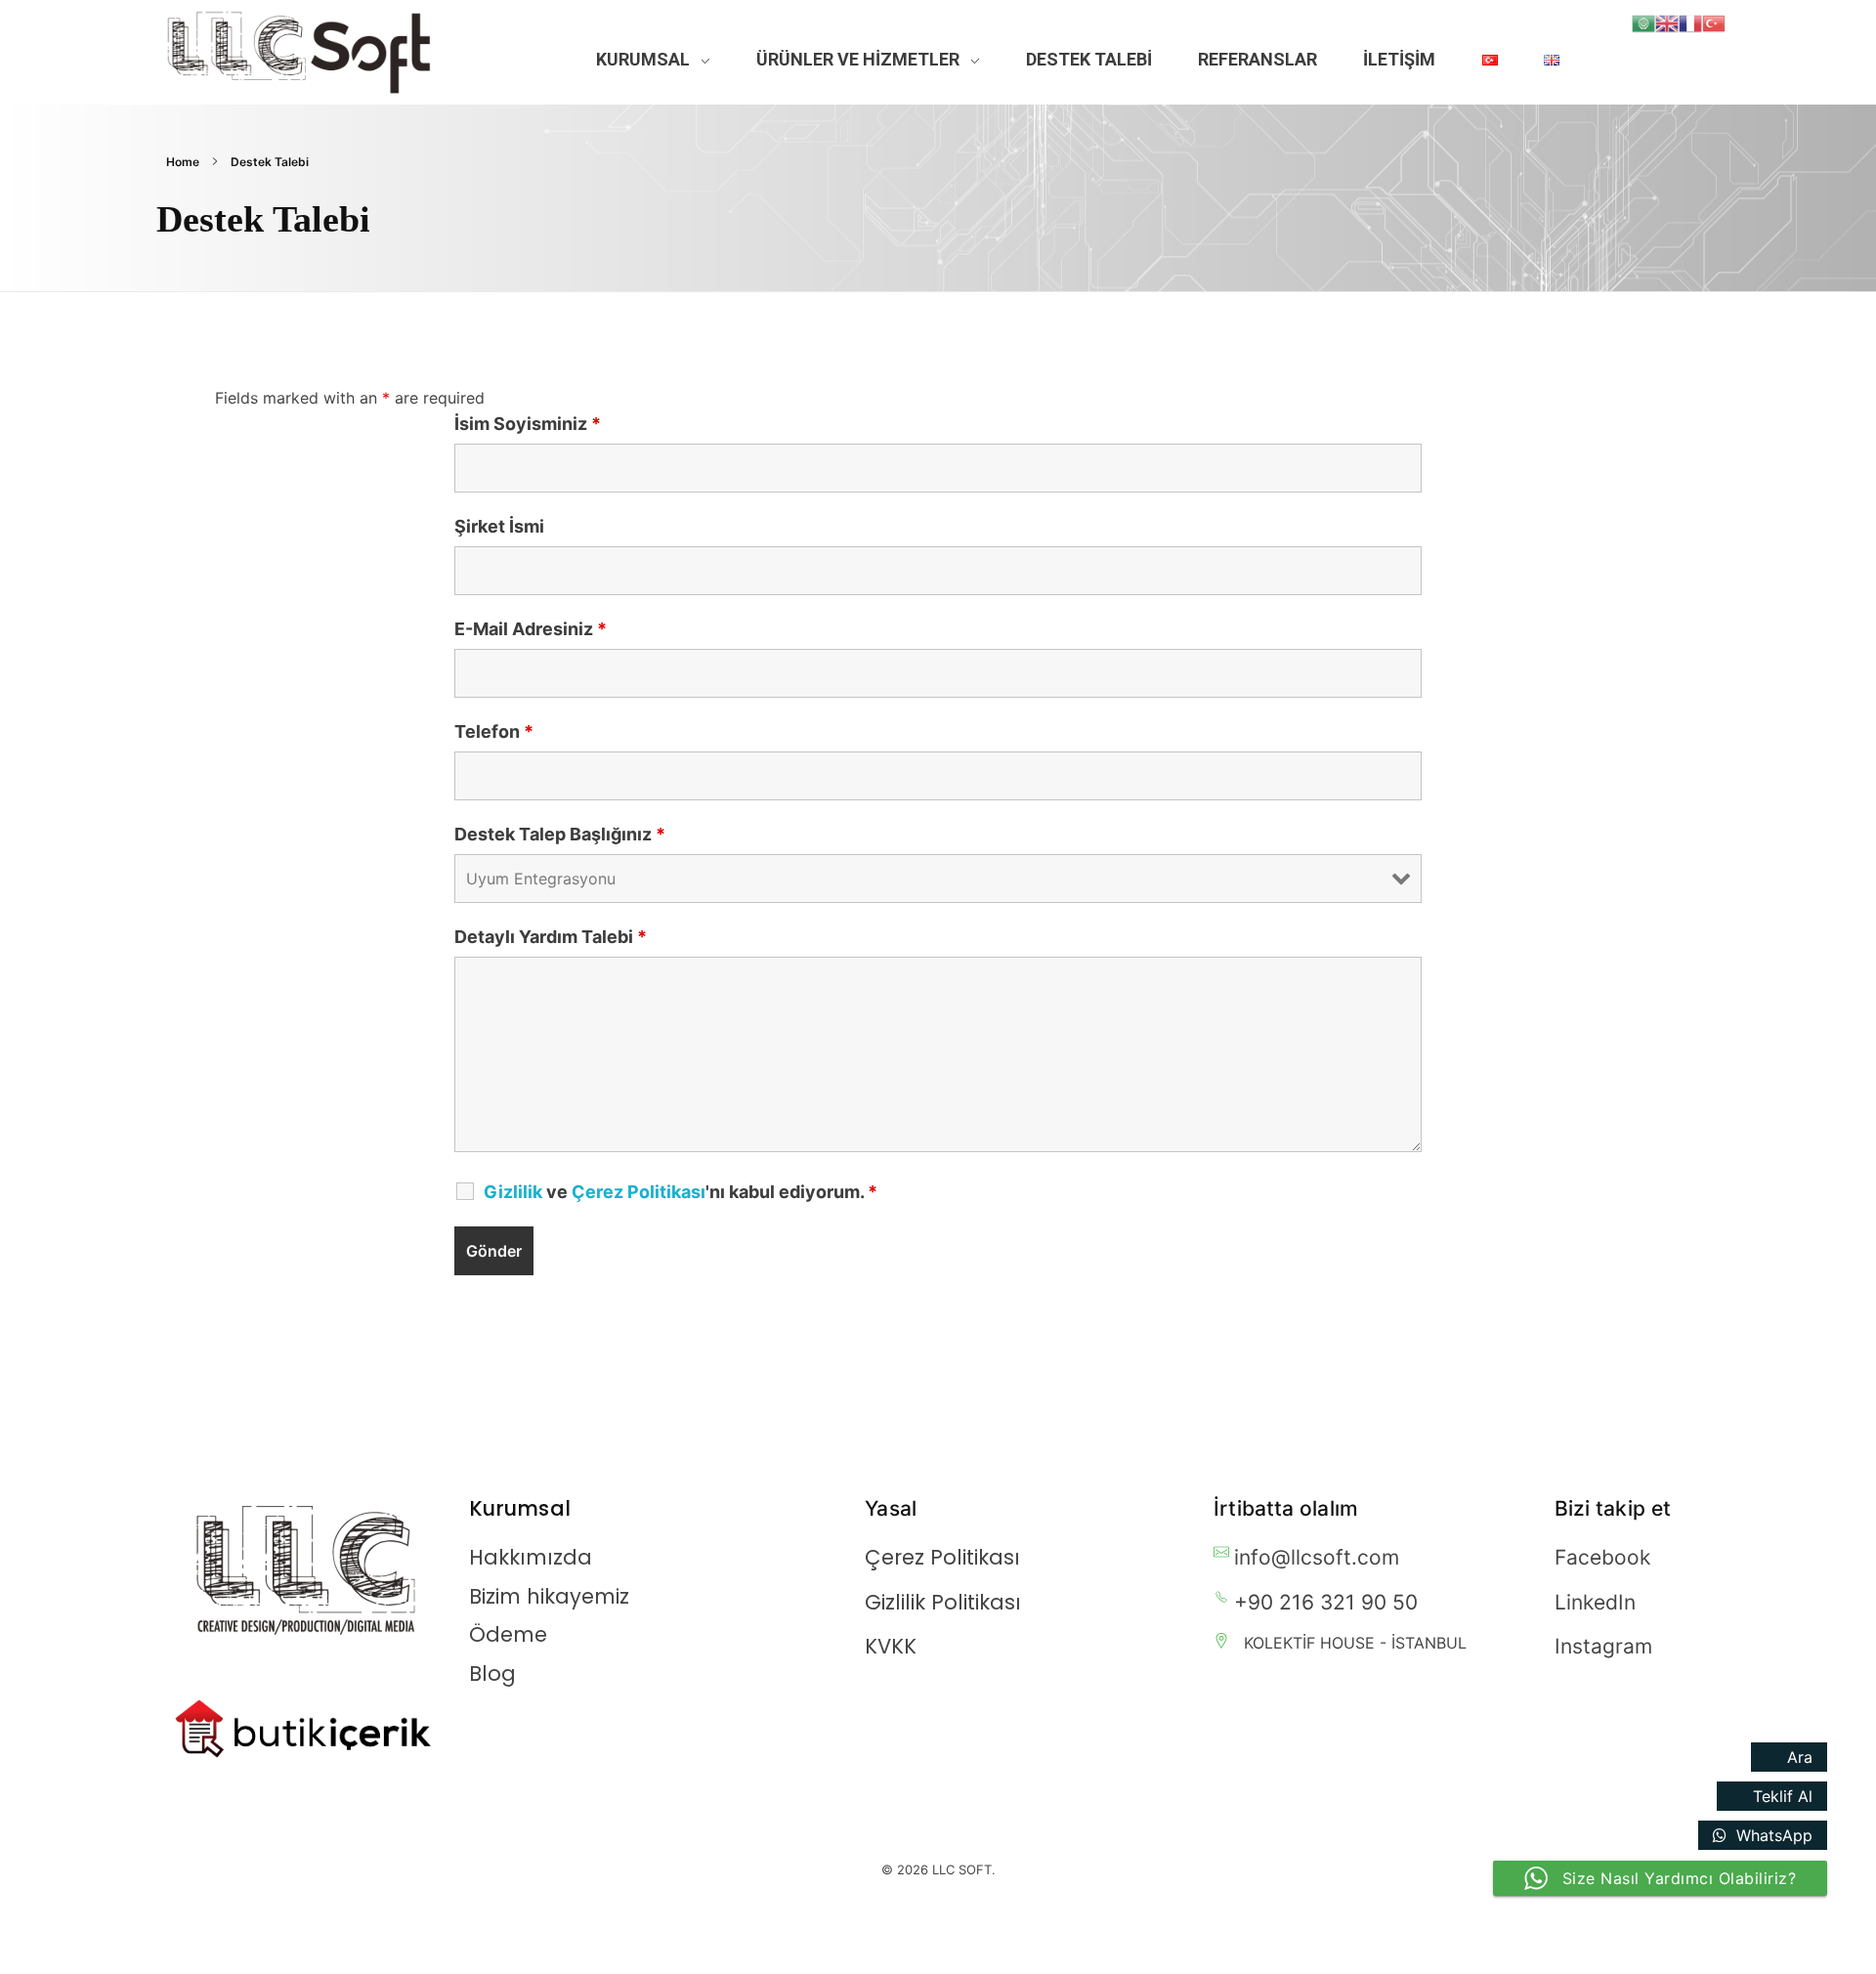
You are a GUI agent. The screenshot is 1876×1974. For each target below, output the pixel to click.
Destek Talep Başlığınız (560, 835)
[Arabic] (1643, 21)
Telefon (494, 732)
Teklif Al (1783, 1796)
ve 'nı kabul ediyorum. (681, 1192)
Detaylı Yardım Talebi (551, 937)
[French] (1690, 21)
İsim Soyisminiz (528, 424)
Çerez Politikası (639, 1192)
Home (183, 162)
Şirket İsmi (499, 527)
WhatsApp (1774, 1835)
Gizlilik (513, 1192)
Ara (1800, 1757)
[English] (1667, 21)
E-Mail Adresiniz (531, 629)
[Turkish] (1714, 21)
